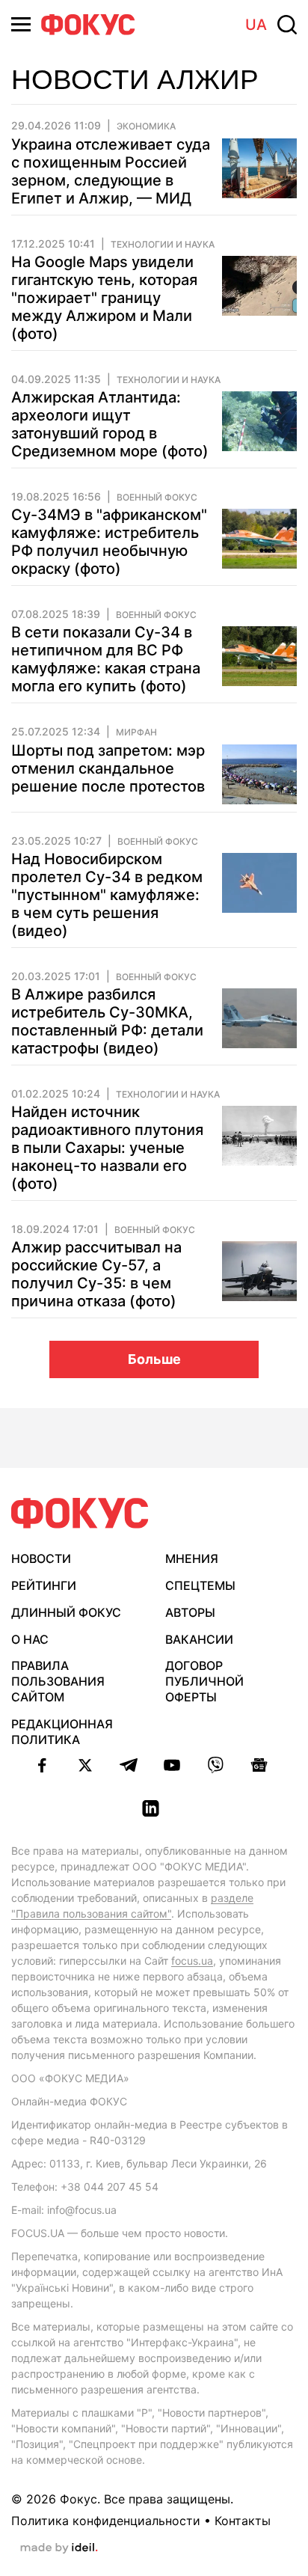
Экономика (146, 126)
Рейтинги (44, 1585)
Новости (41, 1558)
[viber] (215, 1765)
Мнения (192, 1558)
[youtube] (172, 1765)
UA (256, 25)
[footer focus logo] (80, 1513)
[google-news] (259, 1765)
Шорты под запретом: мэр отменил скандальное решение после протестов (108, 768)
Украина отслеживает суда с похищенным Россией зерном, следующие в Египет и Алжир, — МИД (111, 171)
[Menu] (21, 24)
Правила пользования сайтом (58, 1681)
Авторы (190, 1612)
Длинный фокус (66, 1612)
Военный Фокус (157, 498)
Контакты (243, 2521)
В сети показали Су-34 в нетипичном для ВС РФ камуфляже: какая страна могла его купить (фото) (106, 659)
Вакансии (199, 1639)
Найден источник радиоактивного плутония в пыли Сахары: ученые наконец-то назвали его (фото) (107, 1148)
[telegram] (129, 1765)
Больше (154, 1359)
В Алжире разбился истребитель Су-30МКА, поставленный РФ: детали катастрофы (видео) (107, 1021)
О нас (30, 1639)
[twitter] (85, 1765)
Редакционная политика (62, 1732)
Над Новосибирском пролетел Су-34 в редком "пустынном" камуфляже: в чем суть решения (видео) (107, 895)
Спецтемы (200, 1585)
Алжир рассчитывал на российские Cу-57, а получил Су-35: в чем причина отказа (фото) (96, 1274)
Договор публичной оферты (204, 1681)
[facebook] (42, 1765)
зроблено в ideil (59, 2548)
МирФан (136, 732)
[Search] (287, 25)
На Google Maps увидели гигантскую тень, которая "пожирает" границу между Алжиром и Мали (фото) (104, 298)
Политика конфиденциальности (106, 2521)
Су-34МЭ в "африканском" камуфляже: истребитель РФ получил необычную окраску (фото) (109, 542)
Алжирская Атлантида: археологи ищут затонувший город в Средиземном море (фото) (110, 424)
